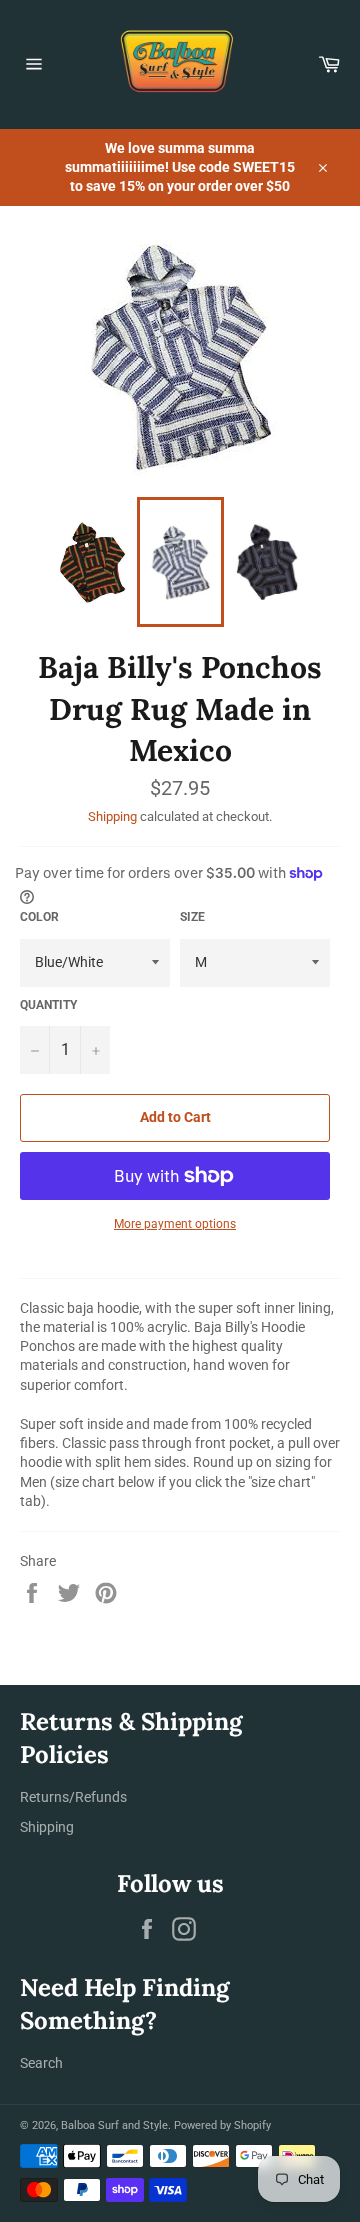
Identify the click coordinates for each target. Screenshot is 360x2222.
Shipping (112, 816)
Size (192, 917)
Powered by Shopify (222, 2125)
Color (39, 917)
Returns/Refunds (73, 1797)
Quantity (48, 1005)
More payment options (175, 1224)
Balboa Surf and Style (114, 2125)
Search (41, 2063)
